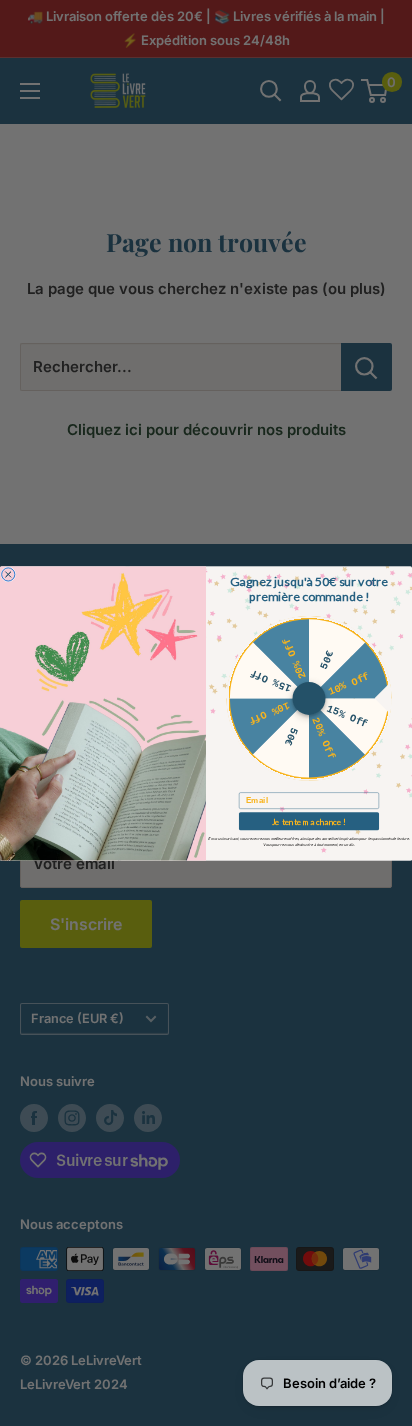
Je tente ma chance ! (309, 821)
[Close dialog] (8, 573)
